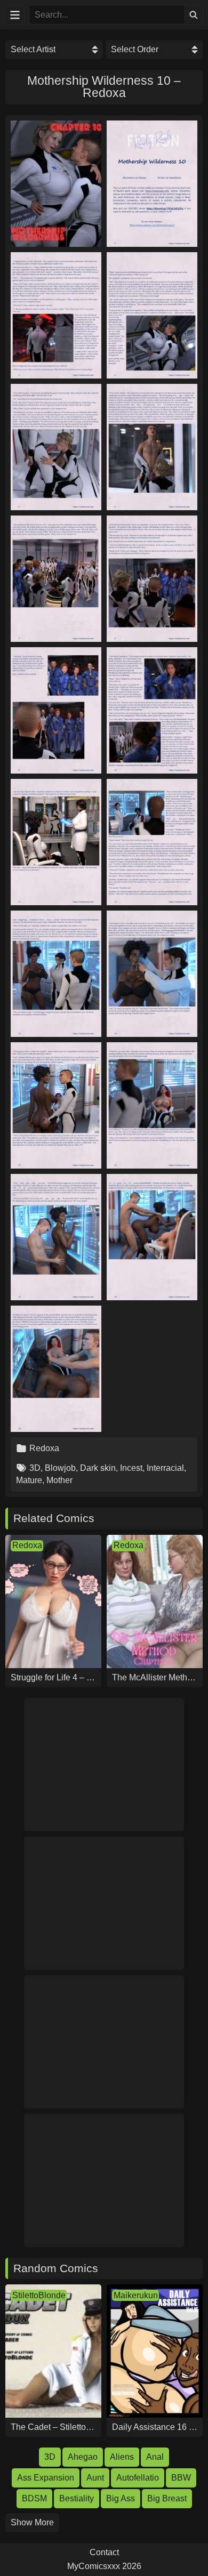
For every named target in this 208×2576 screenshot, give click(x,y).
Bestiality (77, 2498)
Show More (32, 2522)
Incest (131, 1468)
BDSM (34, 2498)
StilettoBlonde (39, 2295)
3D (35, 1468)
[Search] (193, 15)
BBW (181, 2478)
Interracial (165, 1468)
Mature (29, 1480)
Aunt (95, 2478)
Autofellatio (138, 2478)
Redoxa (44, 1448)
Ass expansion (46, 2478)
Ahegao (83, 2457)
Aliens (122, 2457)
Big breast (167, 2498)
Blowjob (60, 1468)
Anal (155, 2457)
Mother (59, 1480)
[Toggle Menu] (15, 15)
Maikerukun (136, 2295)
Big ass (121, 2498)
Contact (104, 2553)
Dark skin (98, 1468)
